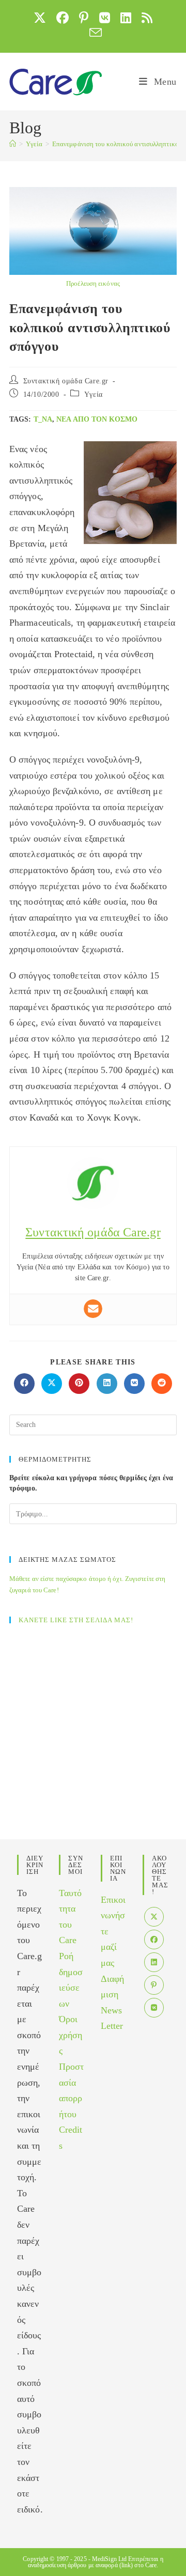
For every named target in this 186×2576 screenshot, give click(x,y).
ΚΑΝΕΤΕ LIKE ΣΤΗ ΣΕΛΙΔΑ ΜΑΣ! (76, 1620)
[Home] (13, 144)
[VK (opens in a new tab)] (105, 18)
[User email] (93, 1309)
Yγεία (94, 394)
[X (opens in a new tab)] (40, 18)
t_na (43, 419)
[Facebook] (154, 1939)
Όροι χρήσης (71, 2035)
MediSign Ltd (109, 2559)
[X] (154, 1917)
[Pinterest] (154, 1985)
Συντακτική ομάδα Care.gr (66, 381)
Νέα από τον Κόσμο (97, 419)
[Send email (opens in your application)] (93, 33)
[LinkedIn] (154, 1962)
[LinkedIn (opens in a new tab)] (126, 18)
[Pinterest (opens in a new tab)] (84, 18)
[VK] (154, 2008)
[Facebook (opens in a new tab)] (63, 18)
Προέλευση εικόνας (93, 283)
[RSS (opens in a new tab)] (147, 18)
